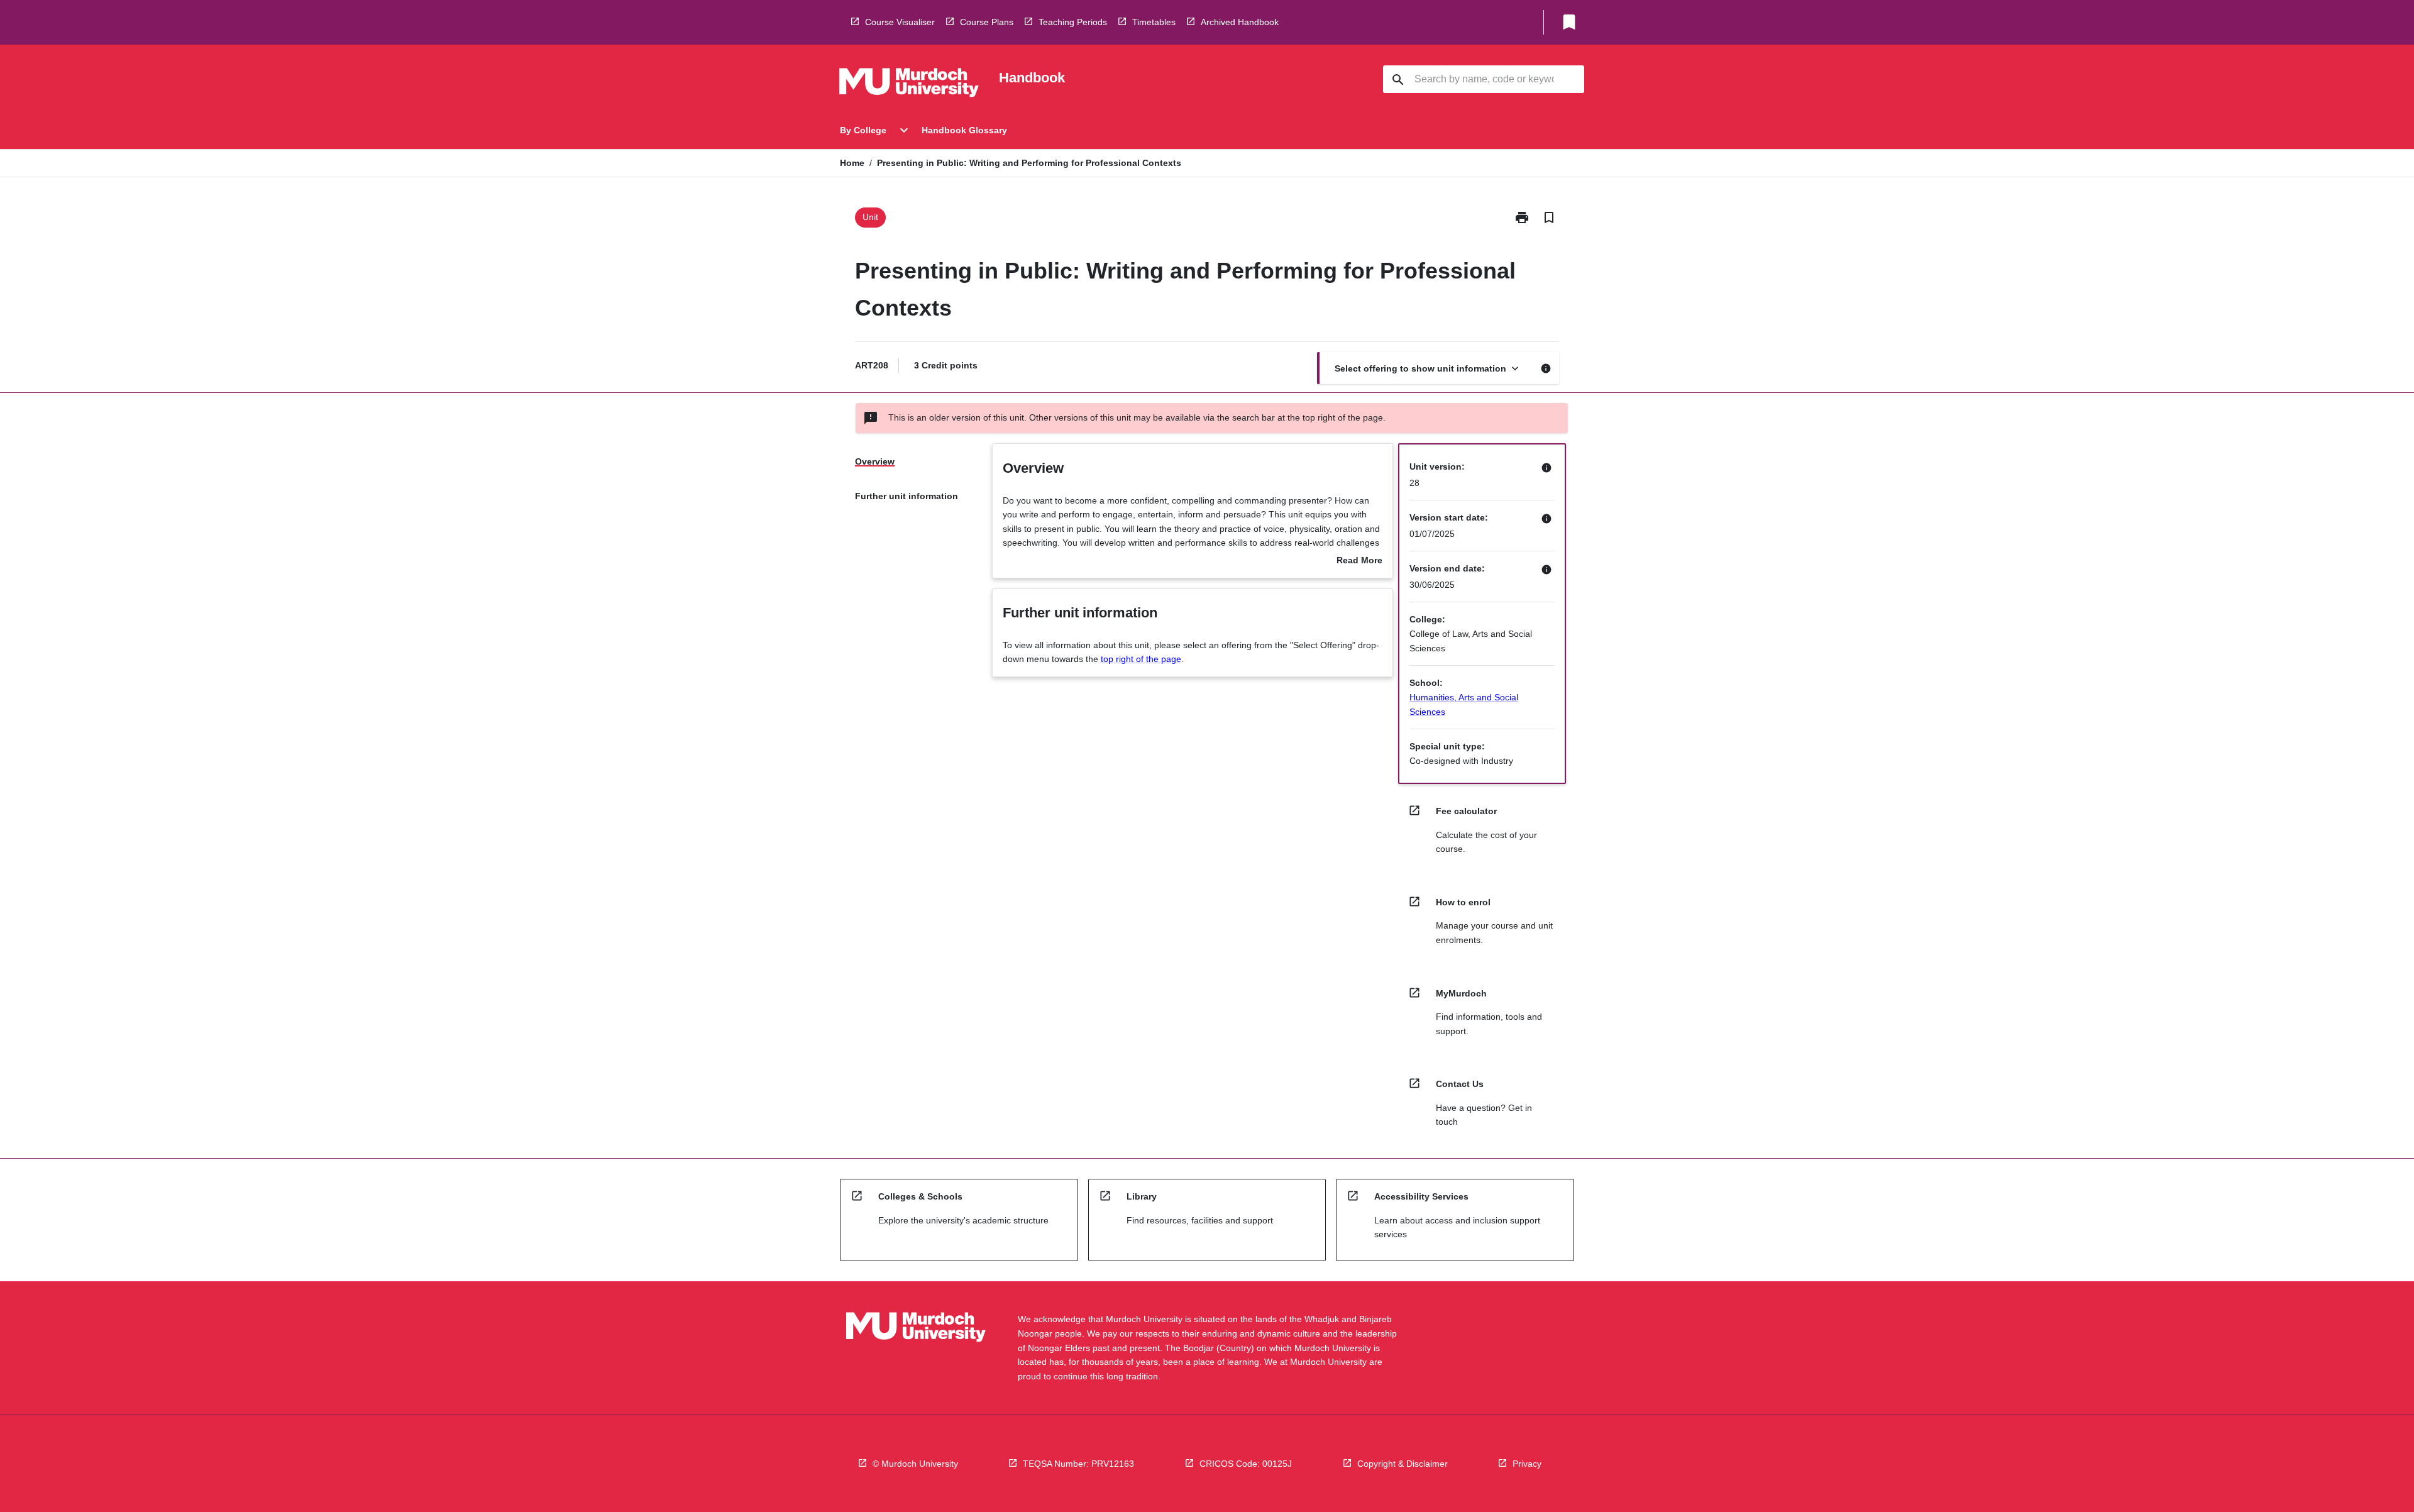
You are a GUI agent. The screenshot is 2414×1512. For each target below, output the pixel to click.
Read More (1359, 561)
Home (852, 163)
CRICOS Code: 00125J (1246, 1464)
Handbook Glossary (964, 130)
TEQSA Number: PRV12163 (1078, 1464)
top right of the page (1141, 659)
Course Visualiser (900, 22)
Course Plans (987, 22)
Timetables (1154, 22)
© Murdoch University (915, 1464)
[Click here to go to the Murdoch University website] (909, 85)
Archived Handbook (1240, 22)
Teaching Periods (1073, 22)
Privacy (1527, 1464)
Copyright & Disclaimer (1403, 1464)
